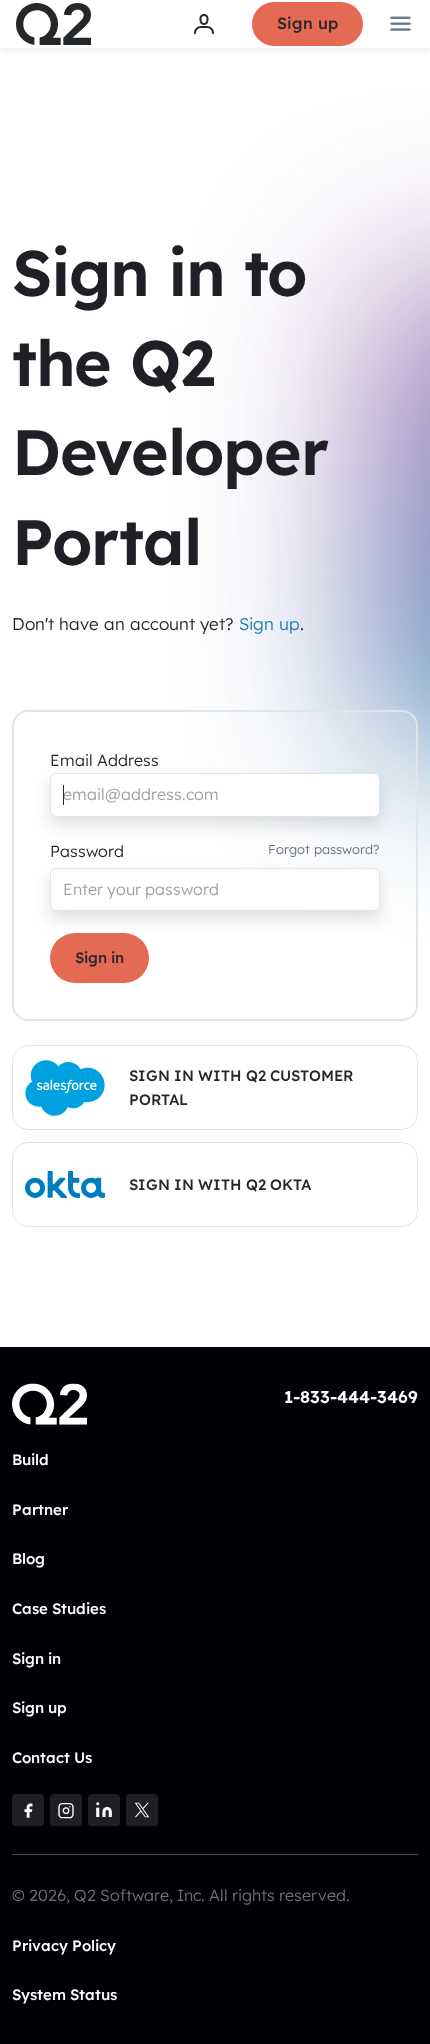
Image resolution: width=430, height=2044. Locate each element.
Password (87, 851)
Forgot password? (324, 849)
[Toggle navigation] (401, 24)
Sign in (99, 957)
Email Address (104, 760)
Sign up (307, 23)
